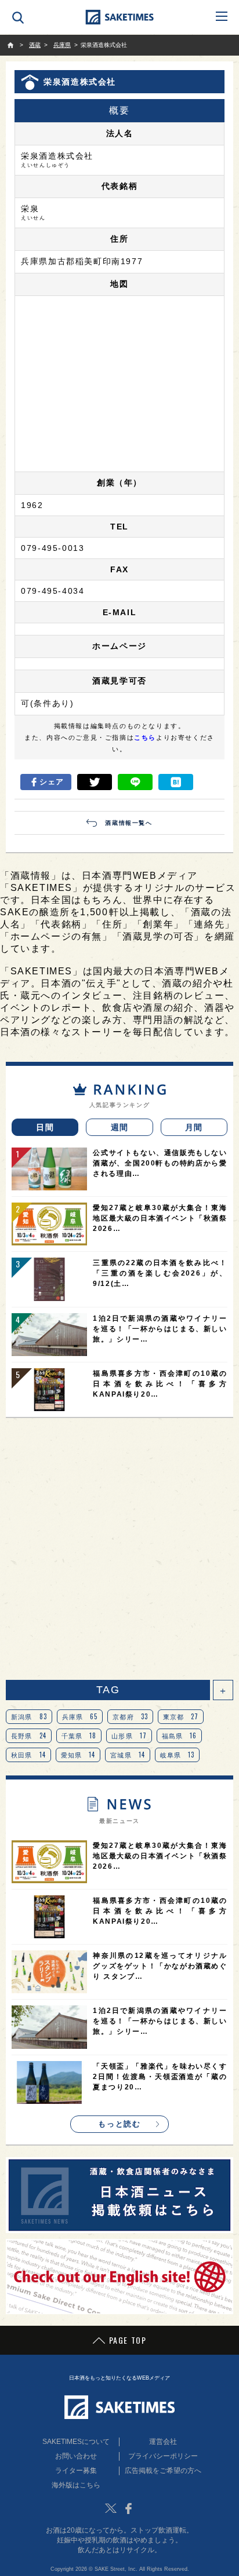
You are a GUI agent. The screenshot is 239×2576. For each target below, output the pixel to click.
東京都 (181, 1716)
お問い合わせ (76, 2456)
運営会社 (163, 2442)
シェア (52, 782)
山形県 (129, 1735)
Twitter (111, 2508)
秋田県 (28, 1755)
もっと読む (119, 2124)
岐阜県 (178, 1755)
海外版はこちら (76, 2485)
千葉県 (79, 1735)
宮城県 (128, 1755)
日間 (45, 1127)
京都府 (130, 1716)
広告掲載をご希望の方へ (163, 2471)
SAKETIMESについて (76, 2442)
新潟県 (29, 1716)
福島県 (180, 1735)
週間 (120, 1127)
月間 (194, 1127)
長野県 (29, 1735)
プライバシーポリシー (163, 2456)
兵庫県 (80, 1716)
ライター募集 (76, 2471)
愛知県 (78, 1755)
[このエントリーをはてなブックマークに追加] (176, 782)
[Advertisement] (119, 1549)
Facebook (128, 2508)
